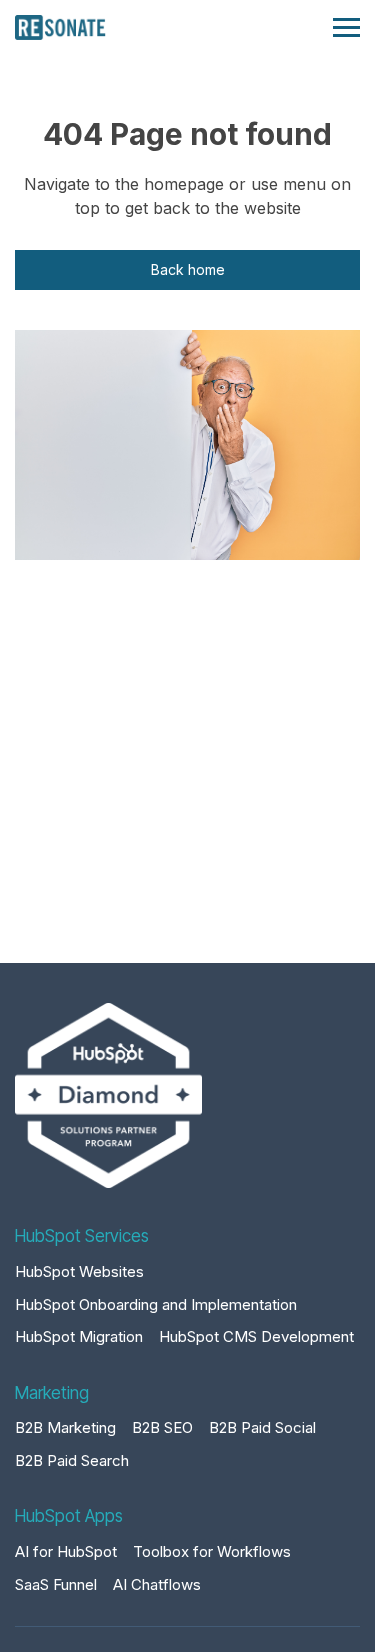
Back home (188, 269)
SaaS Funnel (56, 1584)
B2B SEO (162, 1427)
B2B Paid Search (72, 1460)
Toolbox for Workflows (212, 1551)
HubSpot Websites (79, 1271)
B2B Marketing (65, 1427)
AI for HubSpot (66, 1551)
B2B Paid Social (262, 1427)
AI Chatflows (157, 1584)
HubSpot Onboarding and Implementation (156, 1304)
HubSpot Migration (79, 1336)
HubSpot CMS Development (256, 1336)
